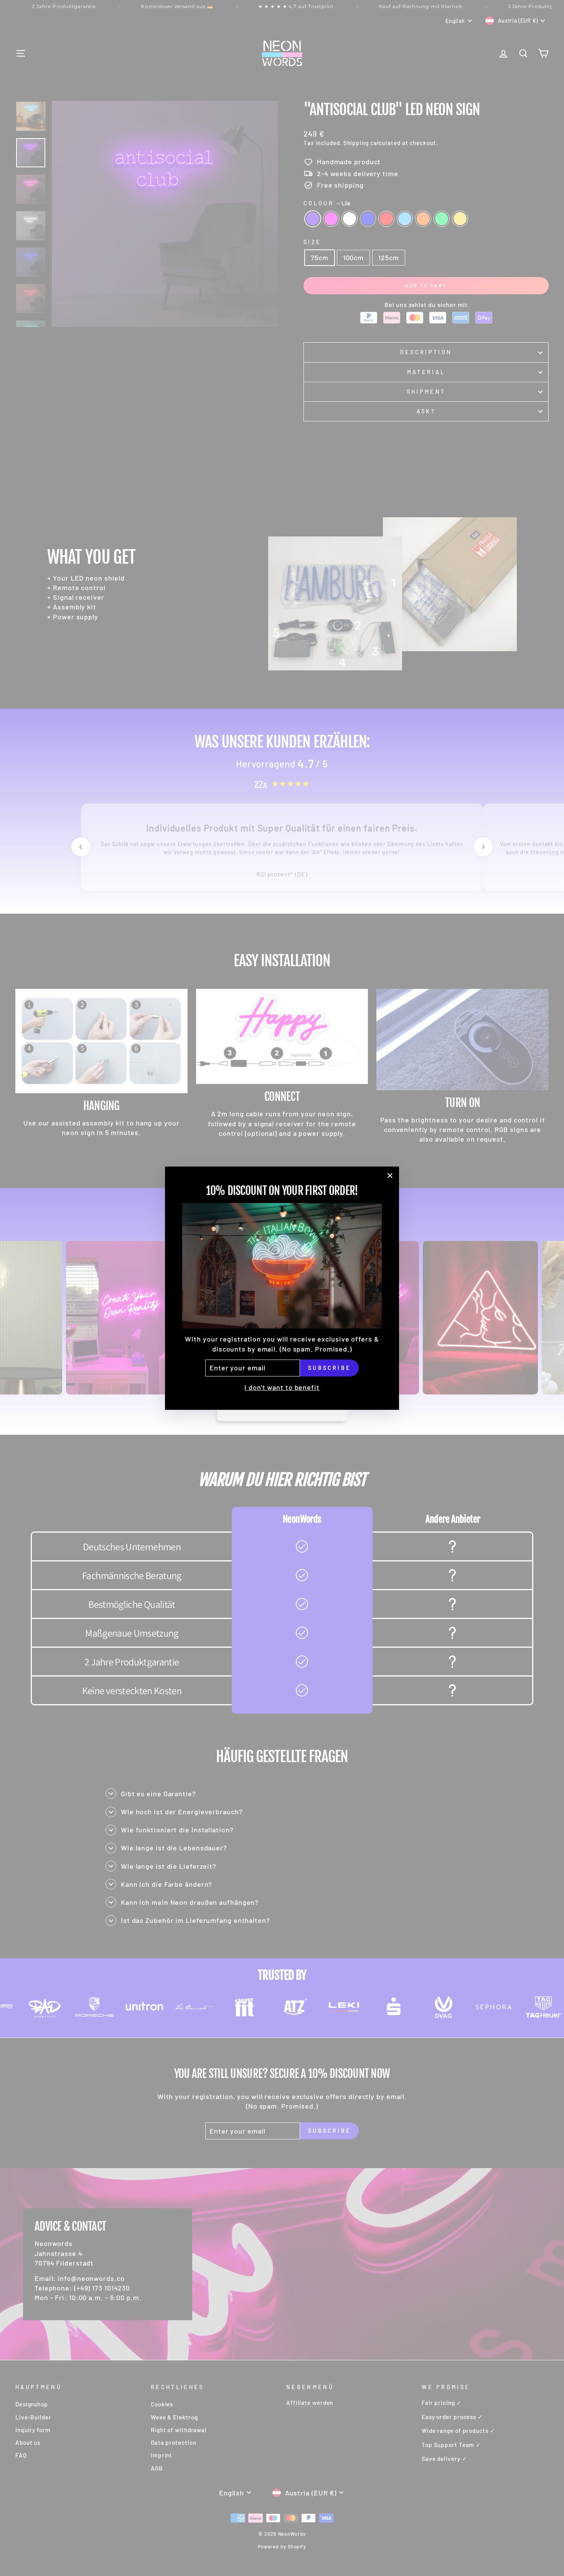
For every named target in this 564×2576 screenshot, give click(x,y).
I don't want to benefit (282, 1387)
